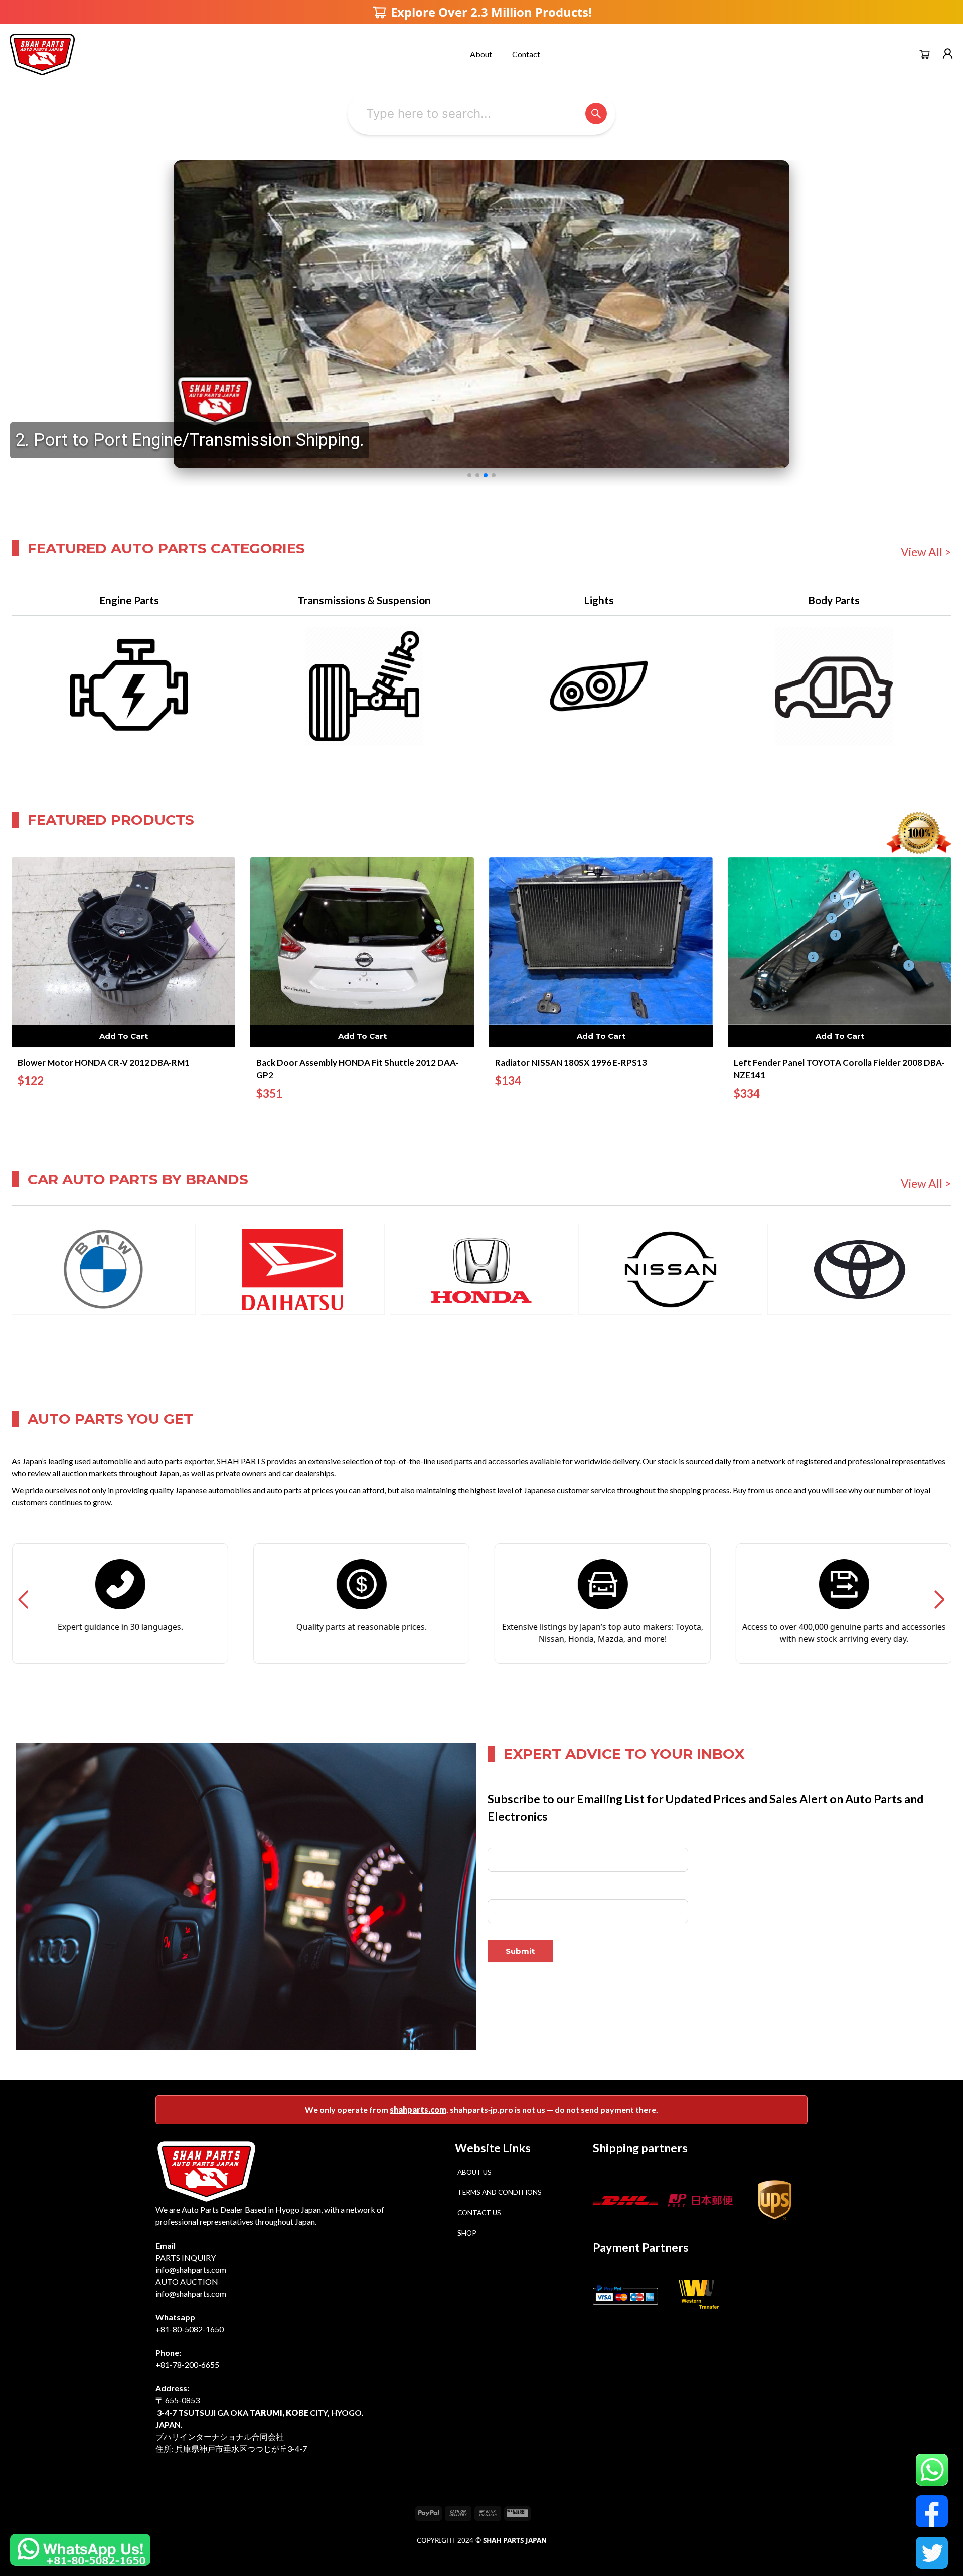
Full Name (504, 1841)
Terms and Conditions (500, 2192)
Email (496, 1891)
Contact (526, 54)
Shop (467, 2233)
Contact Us (479, 2213)
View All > (926, 552)
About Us (474, 2172)
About (481, 54)
